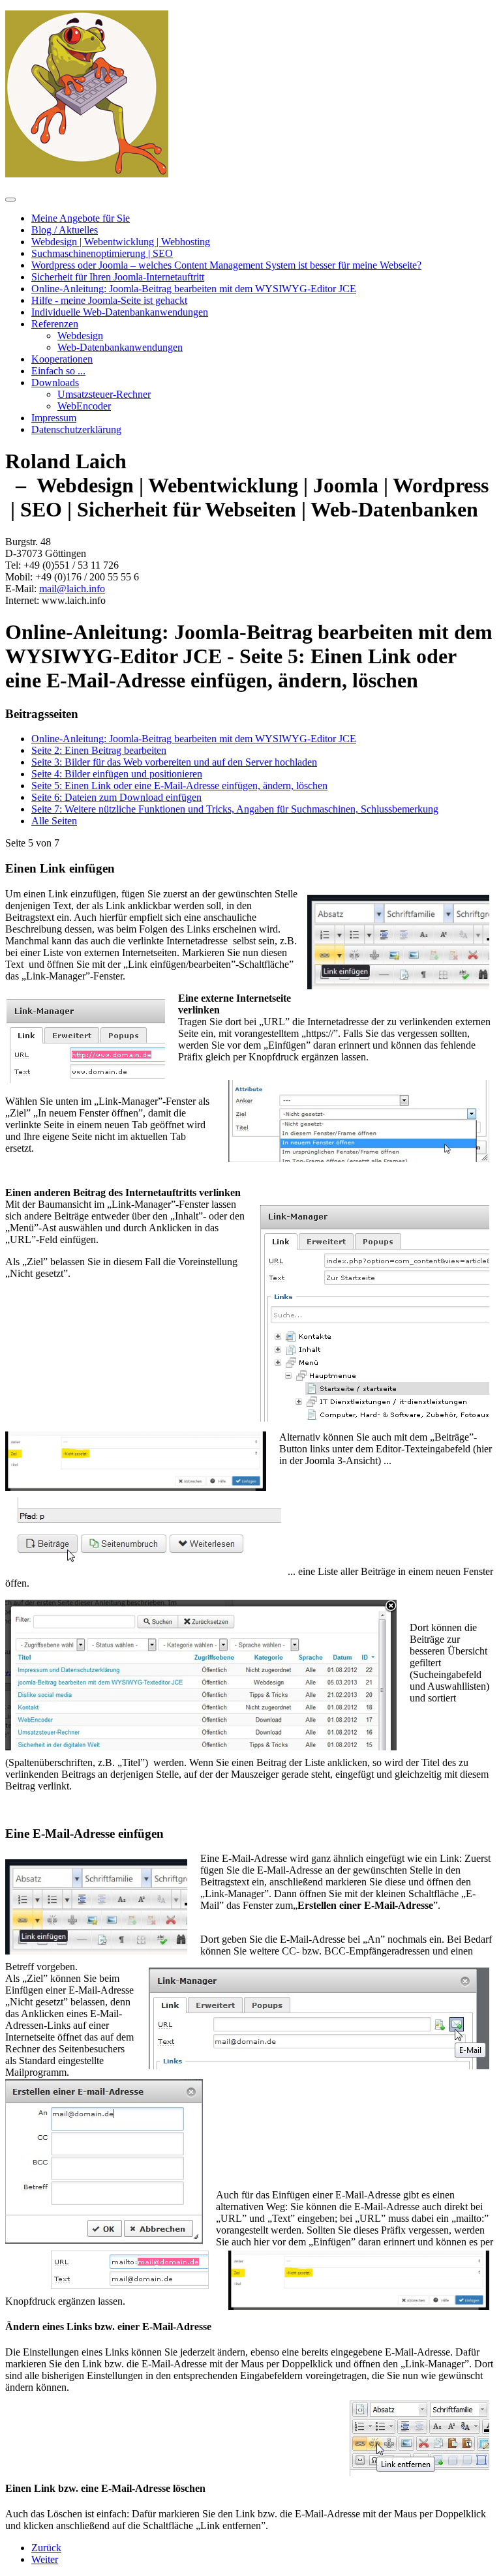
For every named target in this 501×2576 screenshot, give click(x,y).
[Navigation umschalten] (10, 200)
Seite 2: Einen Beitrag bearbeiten (99, 750)
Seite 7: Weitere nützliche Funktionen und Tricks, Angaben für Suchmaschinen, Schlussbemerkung (235, 809)
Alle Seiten (54, 821)
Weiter (45, 2559)
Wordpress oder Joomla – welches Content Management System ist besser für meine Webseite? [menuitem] (226, 265)
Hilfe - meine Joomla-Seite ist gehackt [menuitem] (109, 300)
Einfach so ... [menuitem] (58, 371)
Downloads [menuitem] (55, 382)
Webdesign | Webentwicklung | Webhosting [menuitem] (121, 242)
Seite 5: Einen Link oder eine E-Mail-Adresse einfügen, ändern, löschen (179, 786)
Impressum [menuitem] (54, 418)
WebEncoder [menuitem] (84, 406)
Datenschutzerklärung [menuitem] (76, 429)
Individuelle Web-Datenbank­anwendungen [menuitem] (120, 312)
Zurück (46, 2548)
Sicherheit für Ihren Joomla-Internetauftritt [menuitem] (118, 277)
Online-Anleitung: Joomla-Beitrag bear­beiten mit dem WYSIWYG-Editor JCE (194, 739)
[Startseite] (87, 174)
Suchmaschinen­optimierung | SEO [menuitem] (102, 253)
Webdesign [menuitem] (80, 336)
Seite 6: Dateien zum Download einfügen (116, 797)
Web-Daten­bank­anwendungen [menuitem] (120, 347)
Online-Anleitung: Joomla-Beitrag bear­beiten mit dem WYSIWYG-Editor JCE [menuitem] (194, 289)
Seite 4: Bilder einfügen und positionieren (117, 774)
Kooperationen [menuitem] (62, 359)
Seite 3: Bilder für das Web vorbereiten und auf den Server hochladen (174, 762)
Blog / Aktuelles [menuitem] (65, 230)
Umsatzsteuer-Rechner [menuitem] (104, 394)
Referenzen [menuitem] (55, 324)
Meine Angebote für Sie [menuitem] (81, 218)
